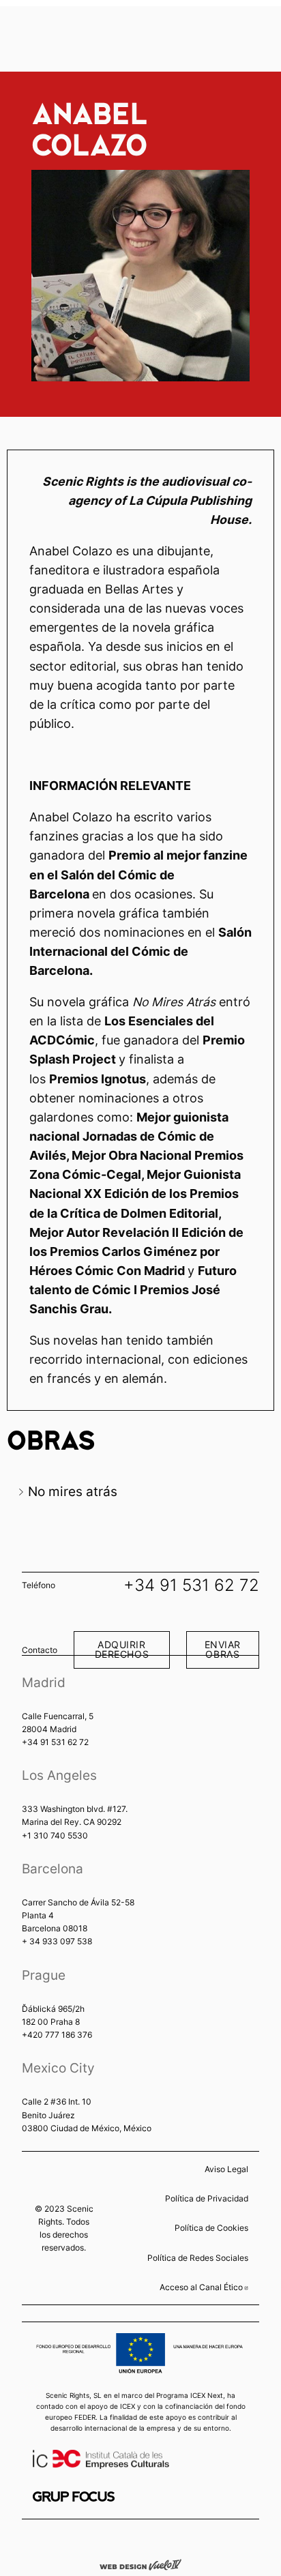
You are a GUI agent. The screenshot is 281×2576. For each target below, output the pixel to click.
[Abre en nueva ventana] (74, 2497)
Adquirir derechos (122, 1649)
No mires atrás (73, 1491)
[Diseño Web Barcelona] (140, 2564)
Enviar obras (223, 1649)
